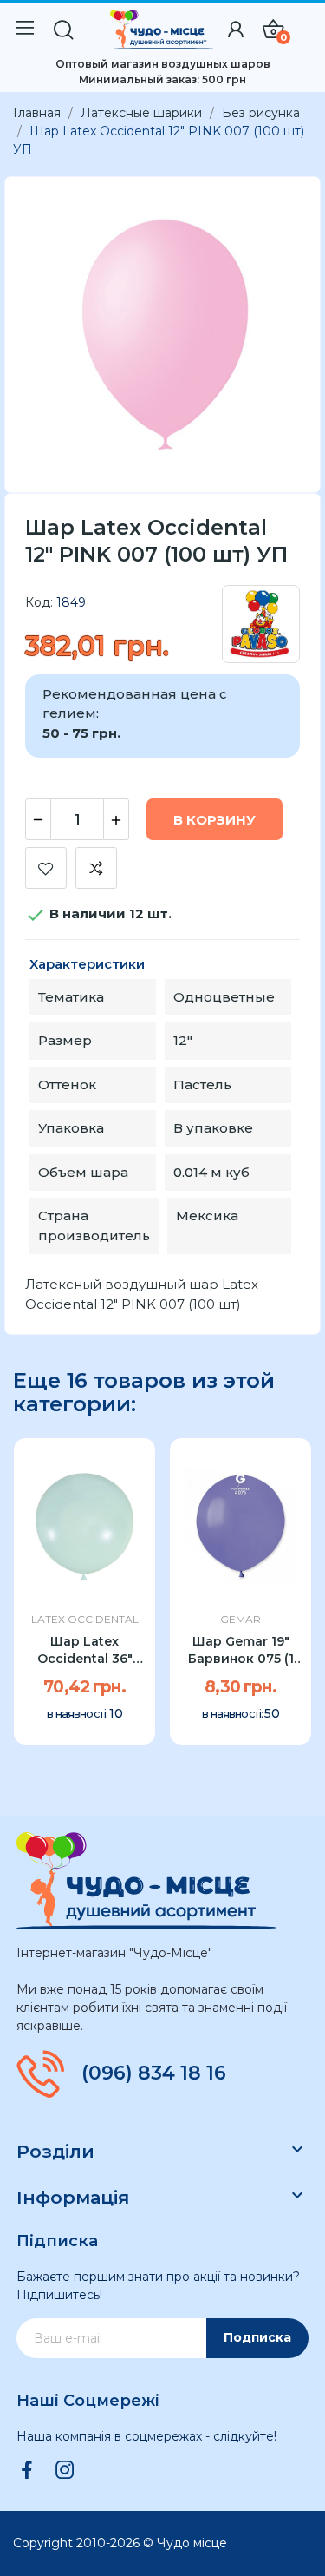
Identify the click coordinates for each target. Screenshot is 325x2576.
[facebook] (27, 2471)
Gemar (240, 1620)
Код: (39, 602)
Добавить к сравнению (96, 868)
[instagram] (65, 2471)
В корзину (214, 820)
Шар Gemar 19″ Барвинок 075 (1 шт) (241, 1650)
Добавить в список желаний (46, 868)
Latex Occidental (85, 1620)
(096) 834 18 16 (154, 2073)
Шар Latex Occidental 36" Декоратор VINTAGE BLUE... (84, 1650)
